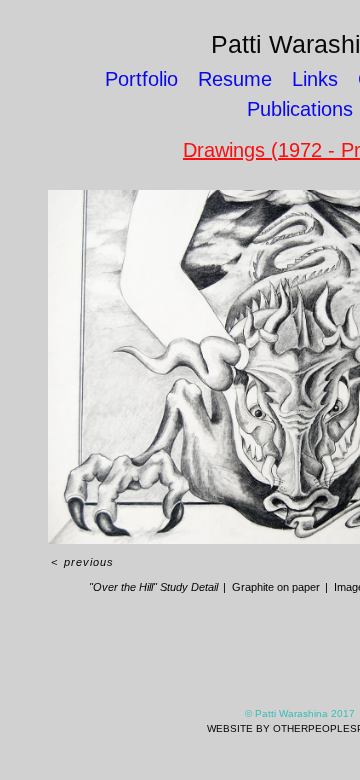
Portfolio (141, 79)
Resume (235, 79)
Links (315, 79)
